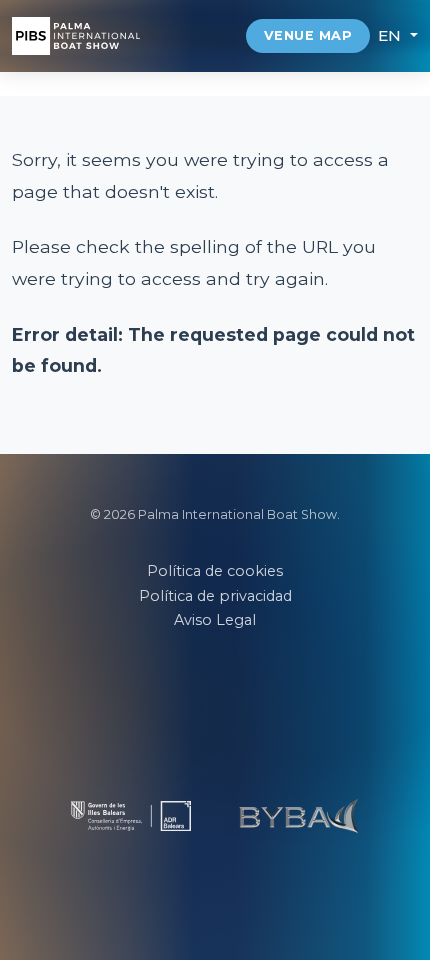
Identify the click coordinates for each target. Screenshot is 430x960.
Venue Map (308, 35)
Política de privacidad (215, 596)
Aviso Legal (215, 620)
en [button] (392, 35)
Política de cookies (215, 571)
